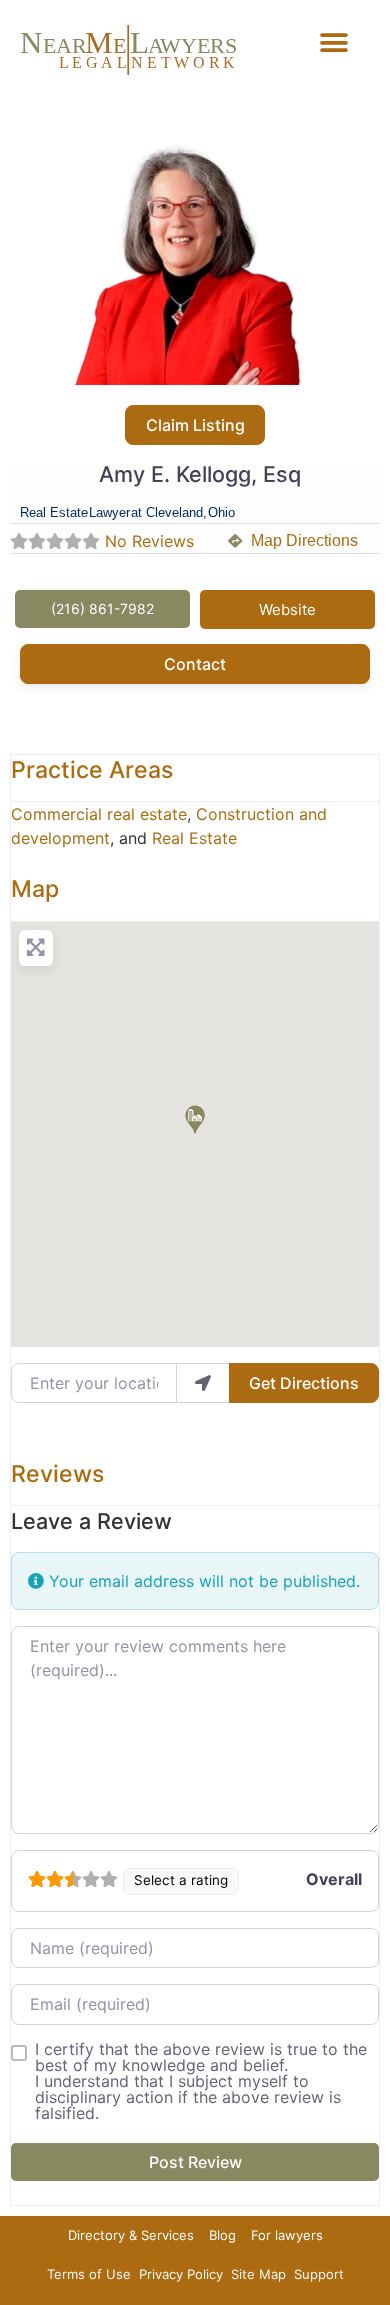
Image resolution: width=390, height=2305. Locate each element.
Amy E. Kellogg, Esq (200, 474)
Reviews (57, 1474)
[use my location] (203, 1383)
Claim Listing (195, 425)
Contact (195, 664)
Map (35, 889)
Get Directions (304, 1383)
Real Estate (194, 838)
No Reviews (149, 541)
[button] (334, 42)
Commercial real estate (99, 814)
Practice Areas (92, 770)
